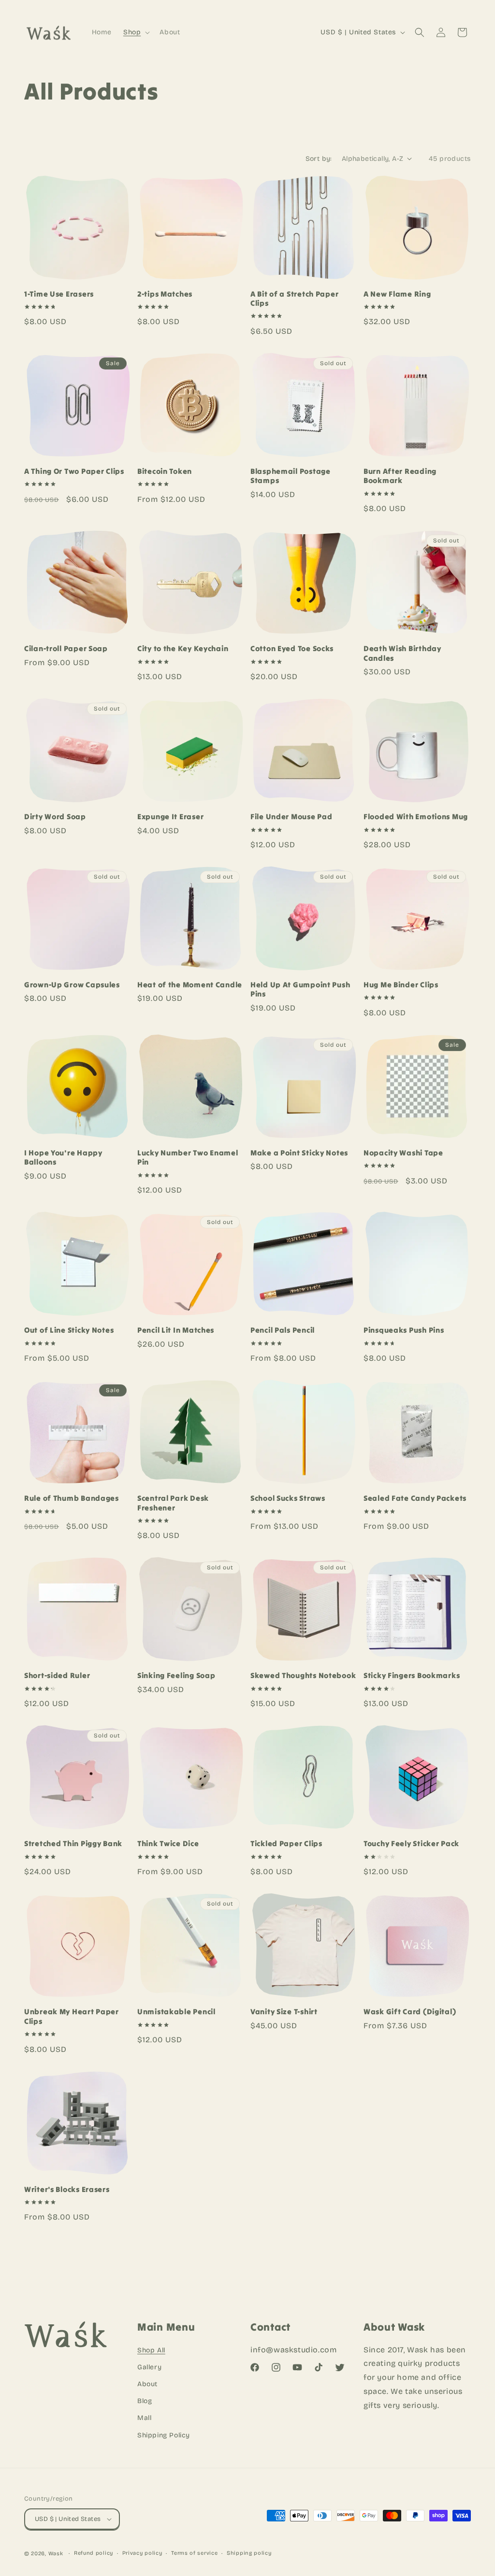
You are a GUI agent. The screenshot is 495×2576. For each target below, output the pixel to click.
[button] (136, 32)
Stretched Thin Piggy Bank (73, 1843)
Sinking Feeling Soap (176, 1675)
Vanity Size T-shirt (284, 2012)
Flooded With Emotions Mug (416, 817)
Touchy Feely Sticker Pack (411, 1843)
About (147, 2384)
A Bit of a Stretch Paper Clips (294, 299)
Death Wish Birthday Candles (402, 653)
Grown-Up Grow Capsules (72, 985)
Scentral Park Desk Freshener (173, 1503)
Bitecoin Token (165, 471)
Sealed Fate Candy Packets (415, 1498)
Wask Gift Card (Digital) (410, 2012)
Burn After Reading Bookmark (400, 476)
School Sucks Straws (288, 1498)
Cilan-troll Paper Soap (66, 648)
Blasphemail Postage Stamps (291, 476)
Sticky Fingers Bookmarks (412, 1675)
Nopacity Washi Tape (403, 1153)
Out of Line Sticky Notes (69, 1330)
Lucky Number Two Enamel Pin (188, 1157)
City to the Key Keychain (183, 648)
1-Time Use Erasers (59, 294)
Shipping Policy (164, 2435)
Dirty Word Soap (55, 817)
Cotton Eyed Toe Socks (292, 648)
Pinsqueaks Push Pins (404, 1330)
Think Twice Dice (168, 1843)
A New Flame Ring (397, 294)
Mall (144, 2418)
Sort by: (319, 159)
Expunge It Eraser (170, 817)
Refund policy (94, 2553)
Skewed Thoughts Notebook (303, 1675)
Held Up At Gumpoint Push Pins (300, 989)
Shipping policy (249, 2553)
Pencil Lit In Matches (176, 1330)
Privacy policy (142, 2553)
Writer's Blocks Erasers (67, 2189)
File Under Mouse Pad (291, 817)
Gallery (149, 2367)
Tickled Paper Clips (286, 1843)
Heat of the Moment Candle (190, 985)
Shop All (151, 2350)
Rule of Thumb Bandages (72, 1498)
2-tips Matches (165, 294)
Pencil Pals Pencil (283, 1330)
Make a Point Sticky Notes (299, 1153)
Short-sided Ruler (57, 1675)
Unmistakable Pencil (176, 2012)
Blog (145, 2401)
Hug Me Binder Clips (401, 985)
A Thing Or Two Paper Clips (74, 471)
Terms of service (194, 2553)
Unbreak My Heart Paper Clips (72, 2016)
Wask (56, 2554)
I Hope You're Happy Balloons (63, 1157)
